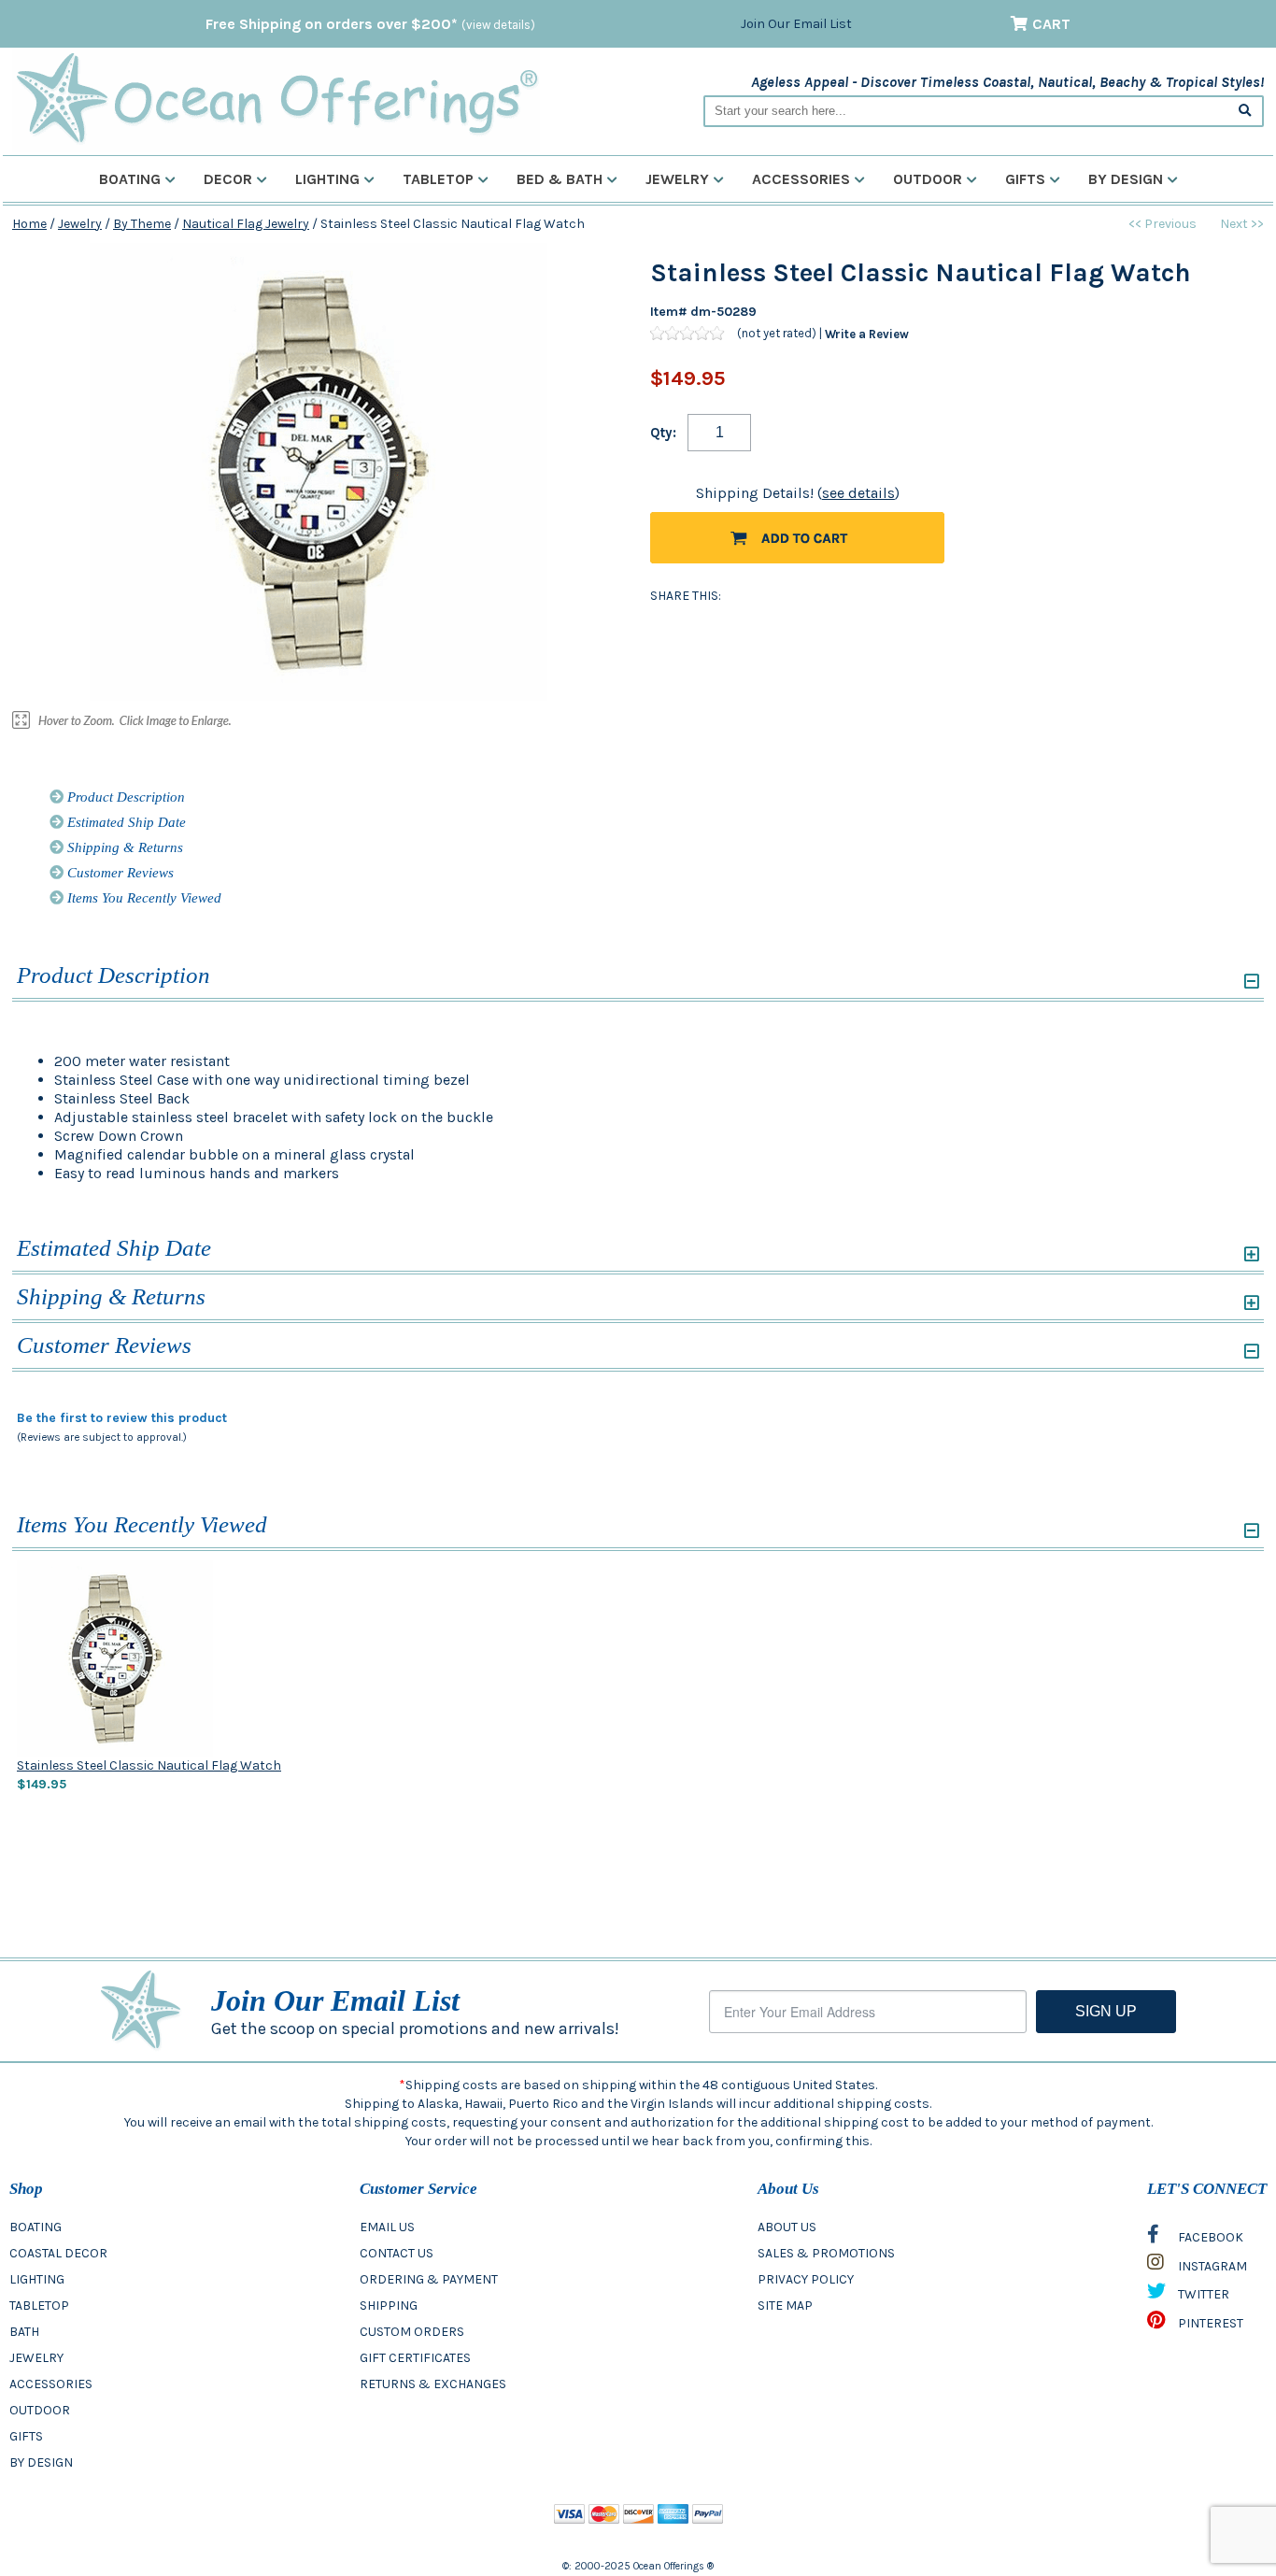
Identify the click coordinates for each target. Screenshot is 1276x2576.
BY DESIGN (41, 2462)
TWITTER (1202, 2294)
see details (858, 493)
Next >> (1242, 224)
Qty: (663, 433)
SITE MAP (785, 2306)
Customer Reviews (119, 873)
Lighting (327, 179)
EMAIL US (387, 2227)
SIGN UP (1106, 2011)
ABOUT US (787, 2227)
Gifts (1025, 179)
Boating (130, 179)
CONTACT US (397, 2253)
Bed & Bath (560, 179)
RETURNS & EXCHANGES (433, 2384)
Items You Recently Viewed (142, 898)
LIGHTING (37, 2279)
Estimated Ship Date (125, 822)
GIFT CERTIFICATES (415, 2358)
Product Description (124, 797)
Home (29, 224)
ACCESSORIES (51, 2384)
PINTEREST (1209, 2323)
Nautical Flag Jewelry (246, 224)
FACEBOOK (1209, 2237)
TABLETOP (39, 2306)
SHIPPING (389, 2306)
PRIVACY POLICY (806, 2279)
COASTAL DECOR (58, 2253)
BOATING (35, 2227)
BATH (24, 2332)
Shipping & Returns (123, 847)
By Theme (142, 224)
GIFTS (26, 2436)
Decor (228, 179)
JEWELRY (36, 2358)
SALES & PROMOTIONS (826, 2253)
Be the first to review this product (122, 1418)
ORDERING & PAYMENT (429, 2279)
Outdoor (928, 179)
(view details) (498, 25)
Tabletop (438, 179)
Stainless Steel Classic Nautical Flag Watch (149, 1765)
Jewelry (677, 179)
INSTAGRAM (1211, 2266)
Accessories (801, 179)
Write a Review (867, 333)
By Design (1126, 179)
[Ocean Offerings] (276, 99)
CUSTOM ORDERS (412, 2332)
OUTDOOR (40, 2410)
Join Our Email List (796, 24)
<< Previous (1163, 224)
